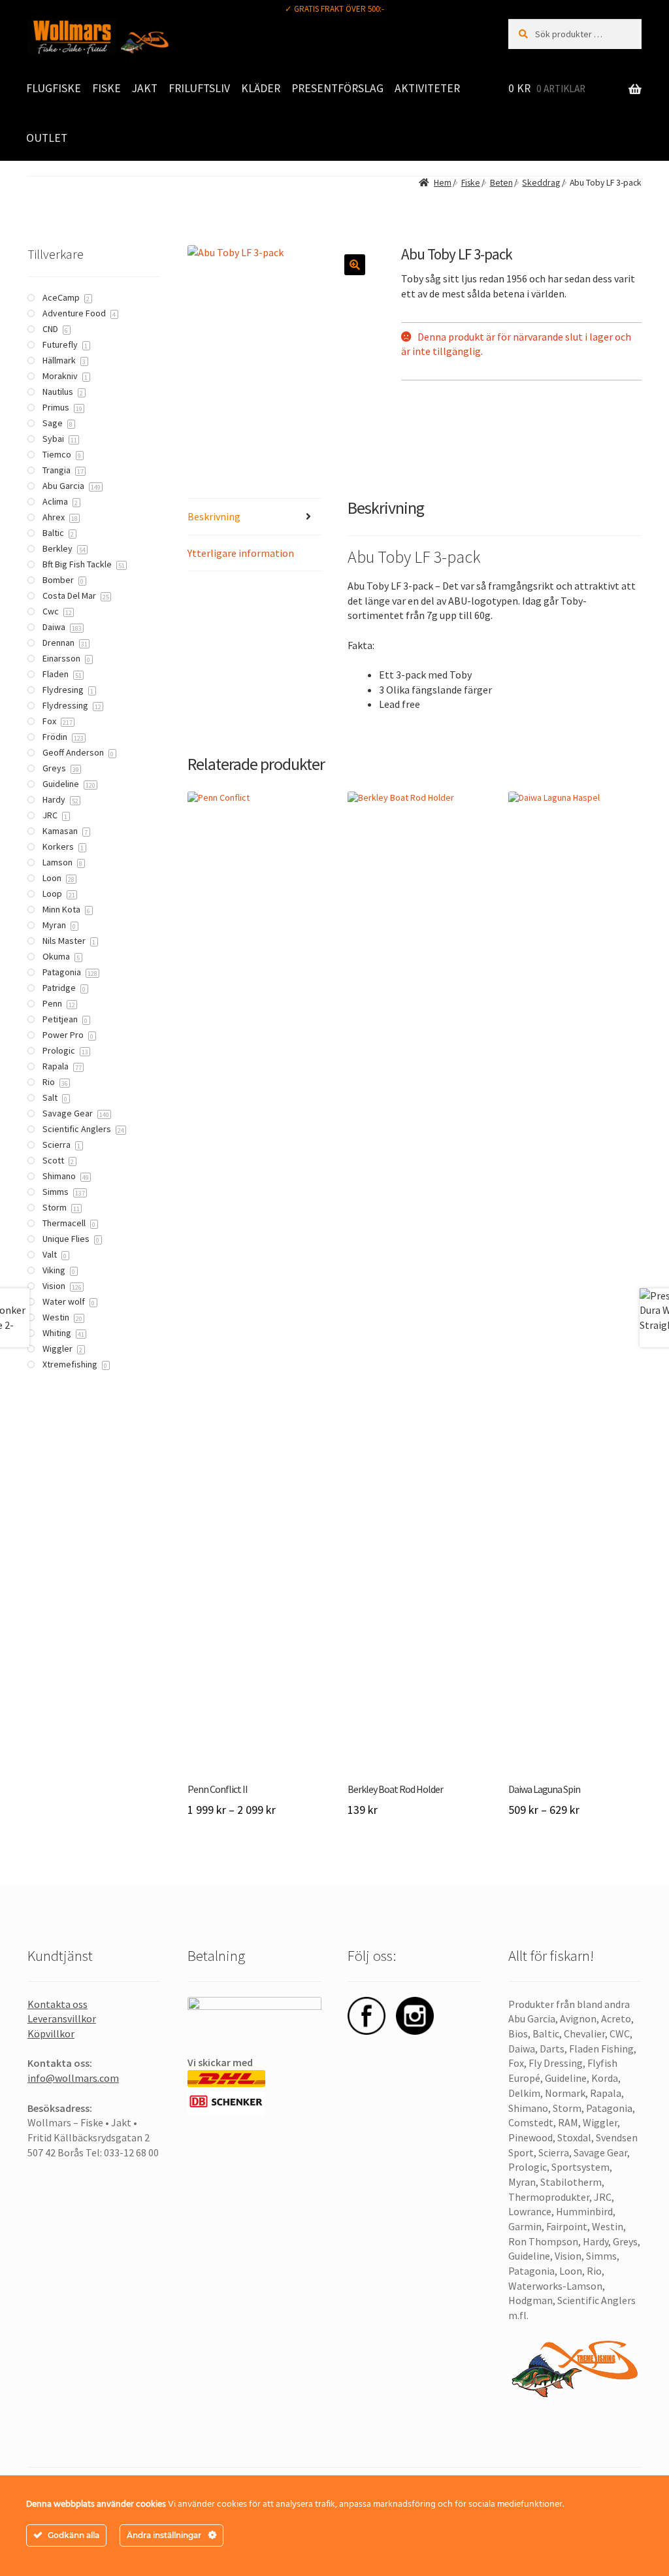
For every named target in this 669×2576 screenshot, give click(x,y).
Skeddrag (541, 183)
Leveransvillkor (62, 2018)
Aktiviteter (427, 88)
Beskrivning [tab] (214, 516)
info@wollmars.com (73, 2078)
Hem (442, 183)
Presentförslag (337, 88)
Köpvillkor (51, 2033)
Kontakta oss (57, 2004)
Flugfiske (54, 88)
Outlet (47, 138)
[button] (355, 265)
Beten (501, 183)
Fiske (106, 88)
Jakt (145, 88)
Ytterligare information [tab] (241, 553)
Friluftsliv (199, 88)
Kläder (261, 88)
